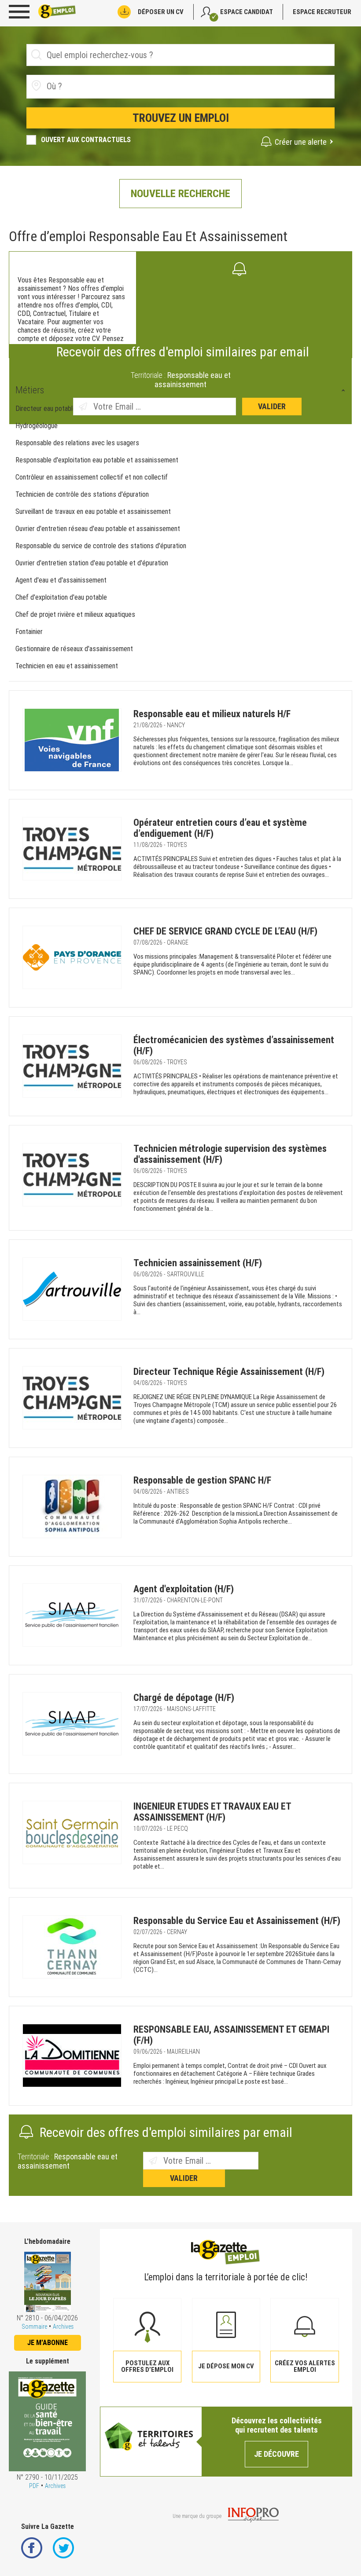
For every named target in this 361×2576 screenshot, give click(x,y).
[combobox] (180, 87)
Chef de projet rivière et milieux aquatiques (76, 614)
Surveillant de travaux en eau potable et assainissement (93, 511)
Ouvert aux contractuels (86, 140)
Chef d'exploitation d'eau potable (61, 597)
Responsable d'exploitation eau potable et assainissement (97, 460)
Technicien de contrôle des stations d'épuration (82, 494)
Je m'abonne (48, 2343)
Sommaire (34, 2327)
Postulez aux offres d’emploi (147, 2366)
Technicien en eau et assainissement (67, 666)
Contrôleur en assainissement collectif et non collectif (92, 477)
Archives (63, 2327)
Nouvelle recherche (180, 194)
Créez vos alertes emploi (305, 2366)
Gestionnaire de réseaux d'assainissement (74, 649)
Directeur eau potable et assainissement (72, 409)
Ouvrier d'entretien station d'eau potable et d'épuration (92, 563)
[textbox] (96, 86)
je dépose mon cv (226, 2366)
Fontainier (29, 632)
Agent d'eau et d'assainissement (61, 580)
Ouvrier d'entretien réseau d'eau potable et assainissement (98, 529)
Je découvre (276, 2454)
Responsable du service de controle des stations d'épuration (101, 546)
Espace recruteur (322, 12)
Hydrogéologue (37, 426)
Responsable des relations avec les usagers (77, 443)
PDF (34, 2486)
